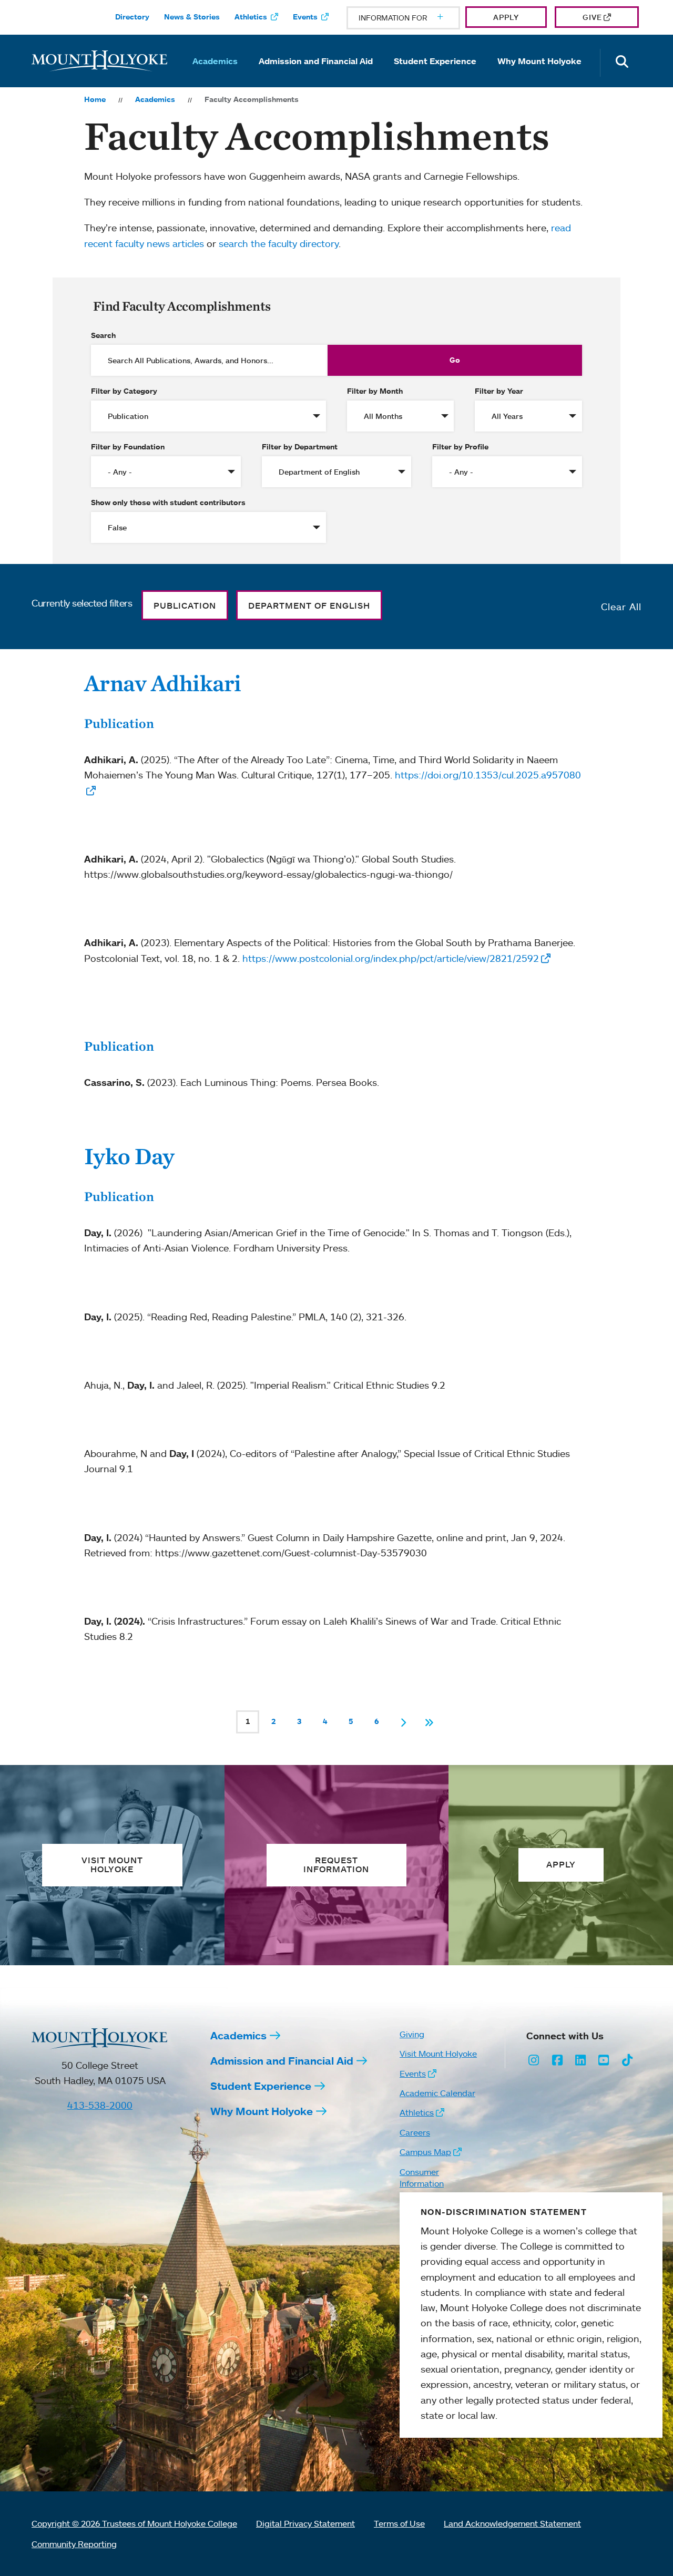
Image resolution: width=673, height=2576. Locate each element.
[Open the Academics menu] (215, 76)
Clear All (621, 607)
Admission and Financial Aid (316, 61)
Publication (119, 723)
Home (95, 99)
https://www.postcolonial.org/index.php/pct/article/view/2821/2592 (391, 958)
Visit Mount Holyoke (438, 2054)
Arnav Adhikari (163, 683)
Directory (132, 17)
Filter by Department (300, 447)
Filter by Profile (460, 447)
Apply (506, 17)
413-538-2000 (100, 2105)
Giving (412, 2034)
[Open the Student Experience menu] (435, 76)
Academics (215, 61)
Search (103, 335)
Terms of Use (399, 2523)
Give (592, 17)
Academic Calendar (437, 2093)
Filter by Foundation (128, 447)
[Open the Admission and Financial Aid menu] (316, 76)
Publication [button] (185, 605)
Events (305, 17)
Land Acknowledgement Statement (512, 2523)
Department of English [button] (309, 605)
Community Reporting (74, 2544)
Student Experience (435, 61)
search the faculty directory (279, 243)
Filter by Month (375, 391)
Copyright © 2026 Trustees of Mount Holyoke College (134, 2523)
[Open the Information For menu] (415, 18)
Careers (415, 2132)
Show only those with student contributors (168, 502)
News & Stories (192, 17)
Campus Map (425, 2152)
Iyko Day (129, 1156)
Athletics (251, 17)
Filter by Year (499, 391)
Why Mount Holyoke (539, 61)
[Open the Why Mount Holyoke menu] (539, 76)
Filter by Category (124, 391)
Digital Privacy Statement (305, 2523)
